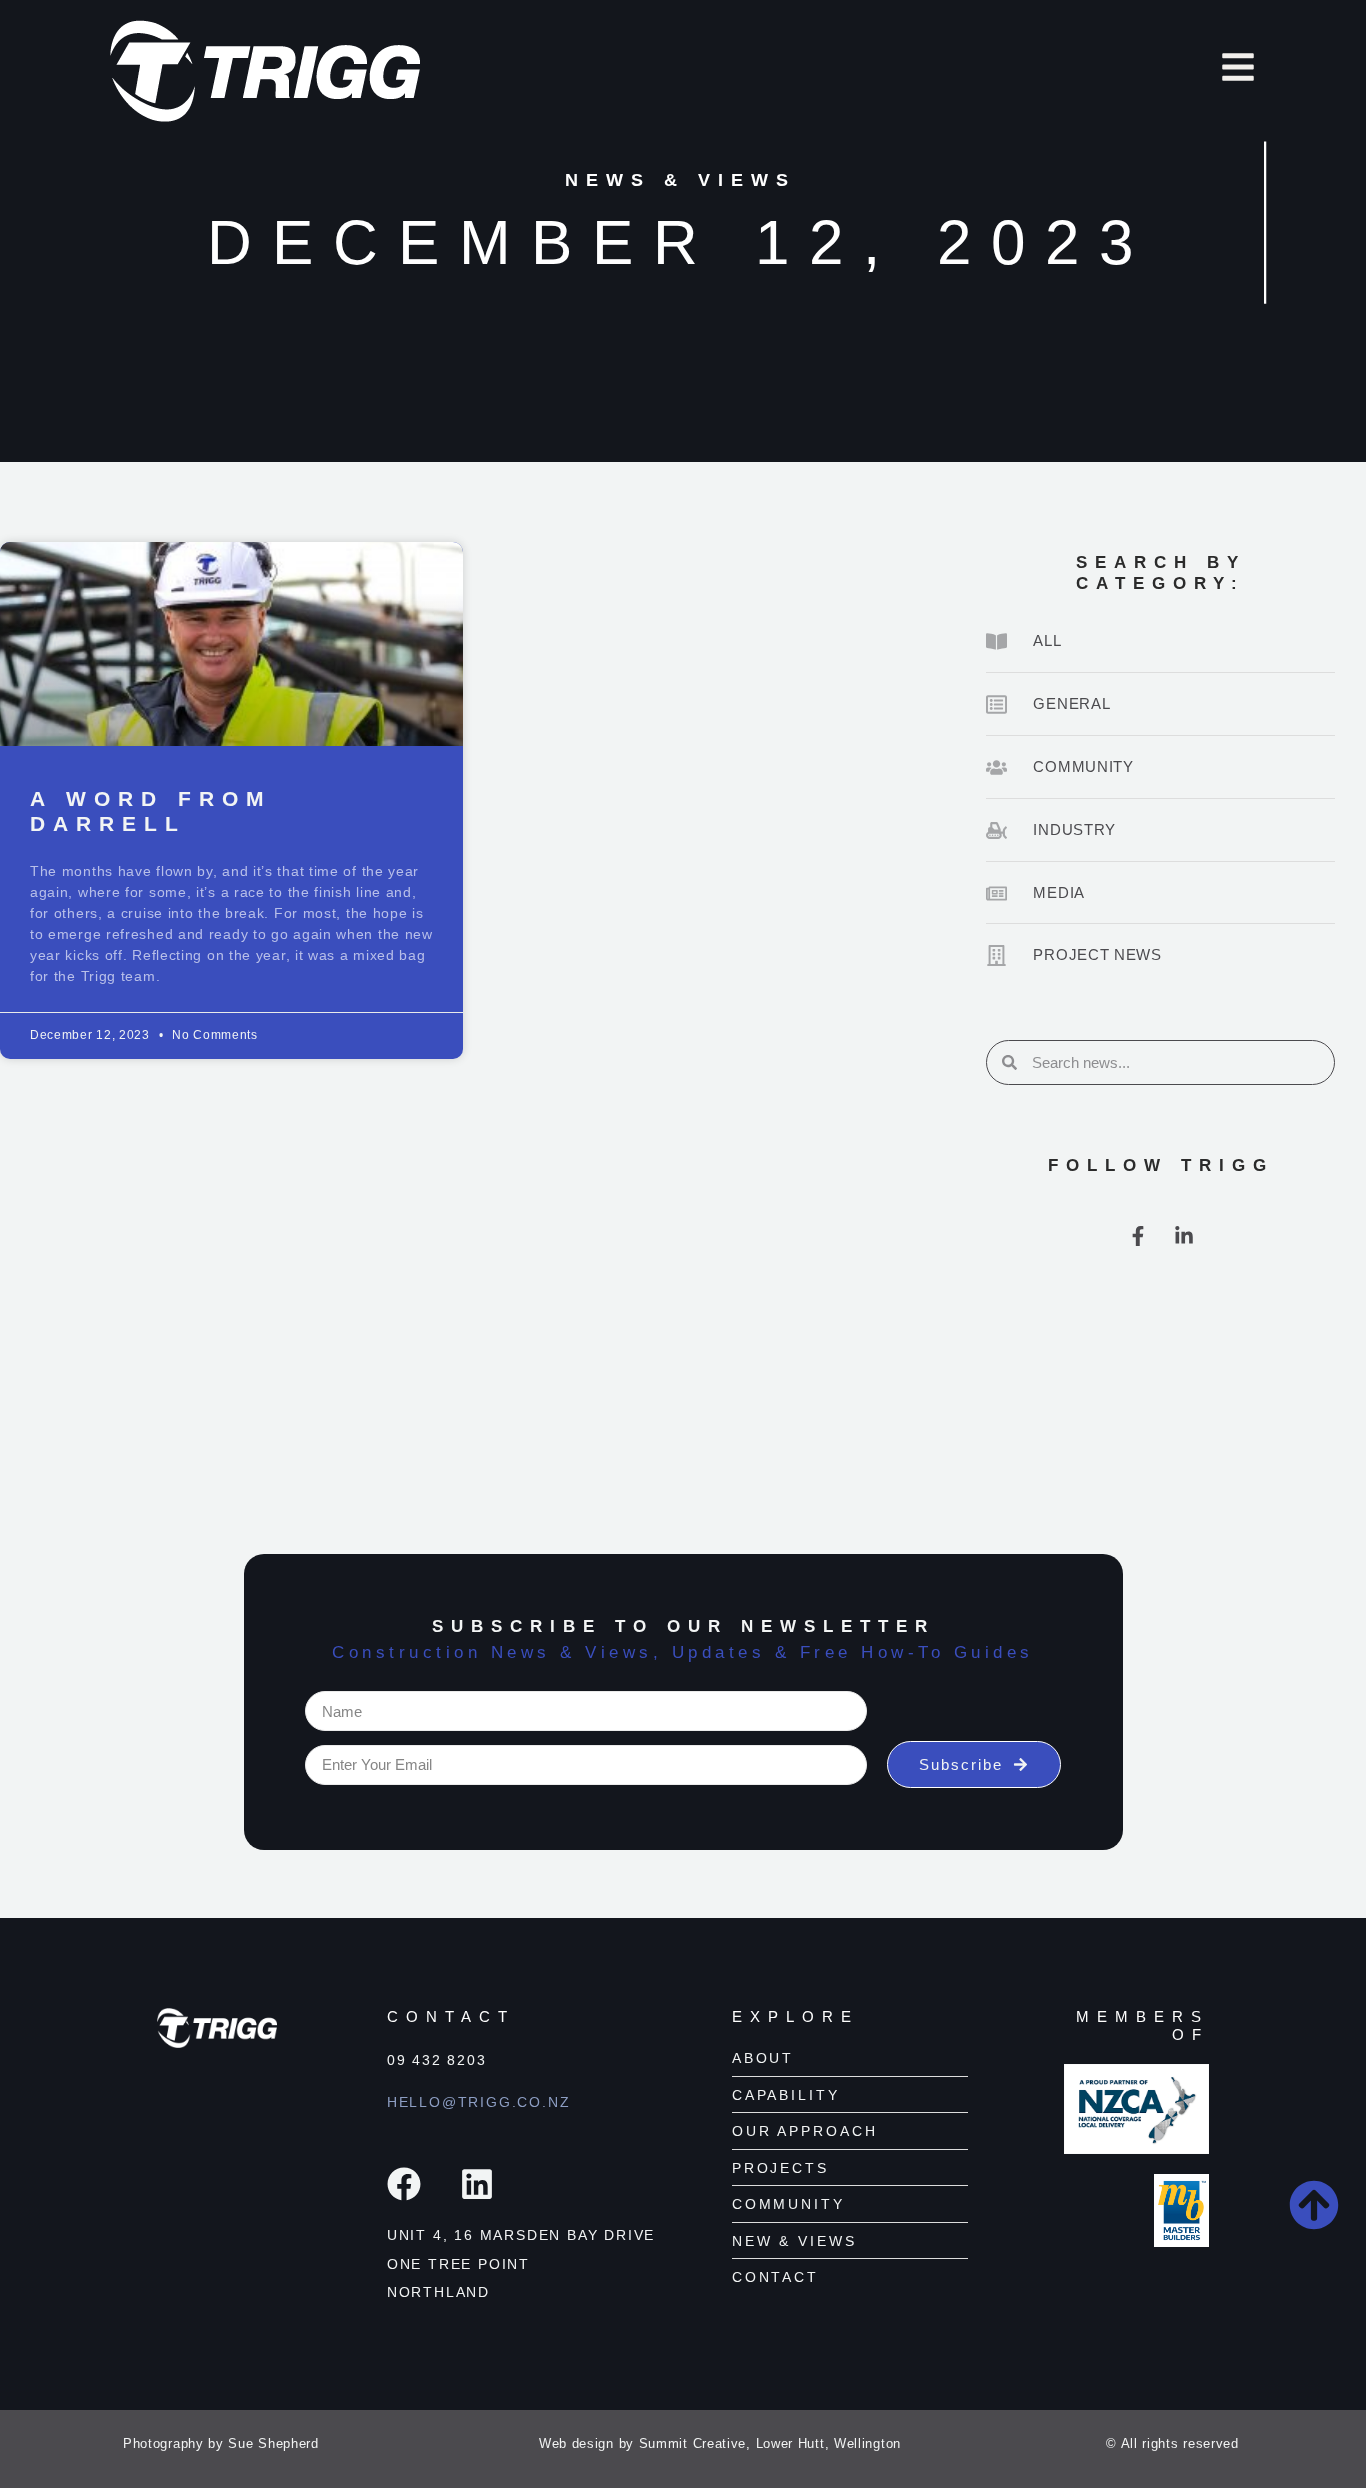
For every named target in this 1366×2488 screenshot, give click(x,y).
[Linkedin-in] (1184, 1236)
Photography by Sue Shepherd (221, 2443)
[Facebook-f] (1138, 1236)
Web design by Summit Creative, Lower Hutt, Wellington (720, 2443)
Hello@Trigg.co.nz (479, 2102)
